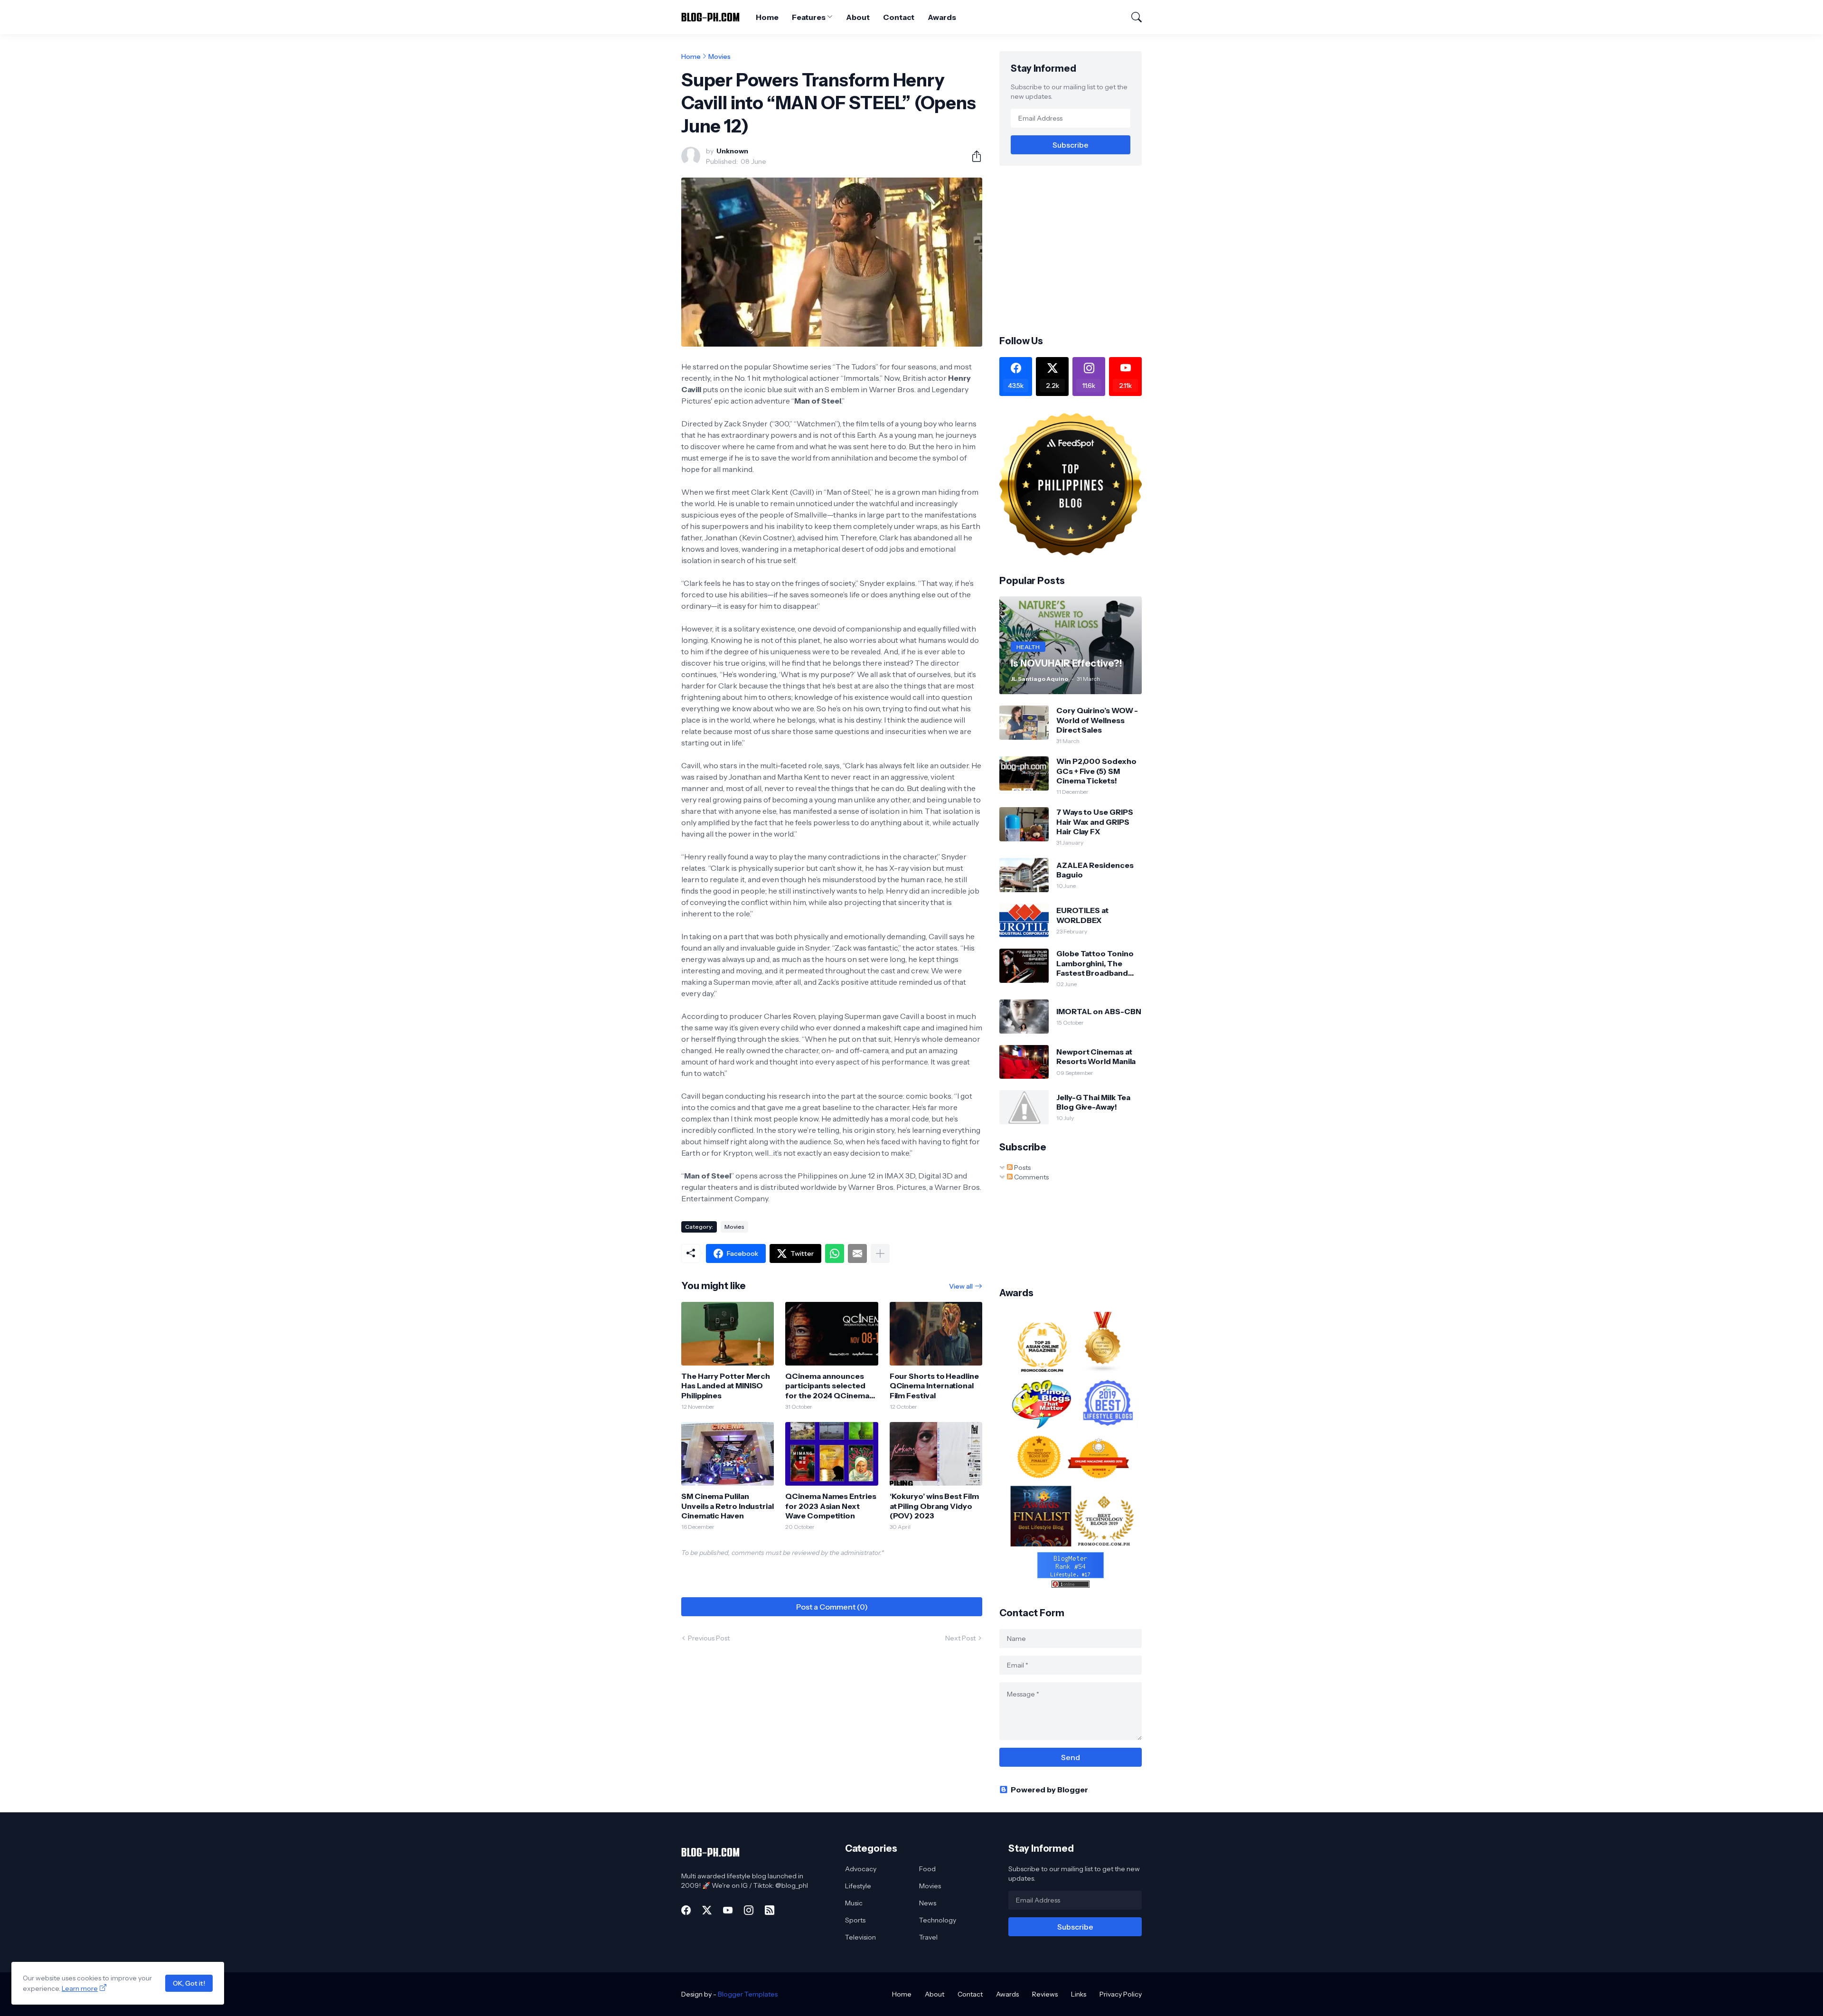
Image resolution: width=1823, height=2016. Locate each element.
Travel (928, 1937)
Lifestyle (858, 1886)
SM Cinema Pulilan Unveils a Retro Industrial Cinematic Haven (728, 1506)
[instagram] (749, 1910)
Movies (719, 57)
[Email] (857, 1253)
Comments (1031, 1177)
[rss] (770, 1910)
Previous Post (709, 1638)
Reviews (1045, 1994)
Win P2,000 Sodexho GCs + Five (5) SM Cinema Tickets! (1096, 771)
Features (808, 17)
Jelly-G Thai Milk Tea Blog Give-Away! (1093, 1102)
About (858, 17)
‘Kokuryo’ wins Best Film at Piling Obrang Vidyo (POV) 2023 (934, 1506)
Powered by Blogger (1049, 1790)
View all (961, 1286)
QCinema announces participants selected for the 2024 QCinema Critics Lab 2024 (827, 1386)
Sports (855, 1920)
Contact (899, 17)
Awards (942, 17)
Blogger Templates (748, 1994)
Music (854, 1903)
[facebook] (686, 1910)
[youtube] (728, 1910)
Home (767, 17)
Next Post (960, 1638)
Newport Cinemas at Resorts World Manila (1096, 1056)
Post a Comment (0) (832, 1607)
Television (860, 1937)
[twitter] (707, 1910)
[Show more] (880, 1253)
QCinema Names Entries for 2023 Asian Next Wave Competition (831, 1506)
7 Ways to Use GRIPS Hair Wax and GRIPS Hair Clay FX (1095, 822)
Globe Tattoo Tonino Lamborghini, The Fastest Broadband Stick (1095, 963)
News (928, 1903)
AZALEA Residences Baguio (1095, 870)
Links (1079, 1994)
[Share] (973, 156)
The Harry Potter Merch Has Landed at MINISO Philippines (726, 1386)
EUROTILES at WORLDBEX (1082, 915)
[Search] (1132, 17)
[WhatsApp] (835, 1253)
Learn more (80, 1988)
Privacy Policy (1121, 1994)
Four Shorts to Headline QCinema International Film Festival (934, 1386)
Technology (938, 1920)
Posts (1022, 1168)
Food (927, 1869)
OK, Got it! (189, 1983)
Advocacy (861, 1869)
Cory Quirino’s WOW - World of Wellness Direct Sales (1097, 720)
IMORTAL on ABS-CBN (1099, 1011)
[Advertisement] (1079, 249)
